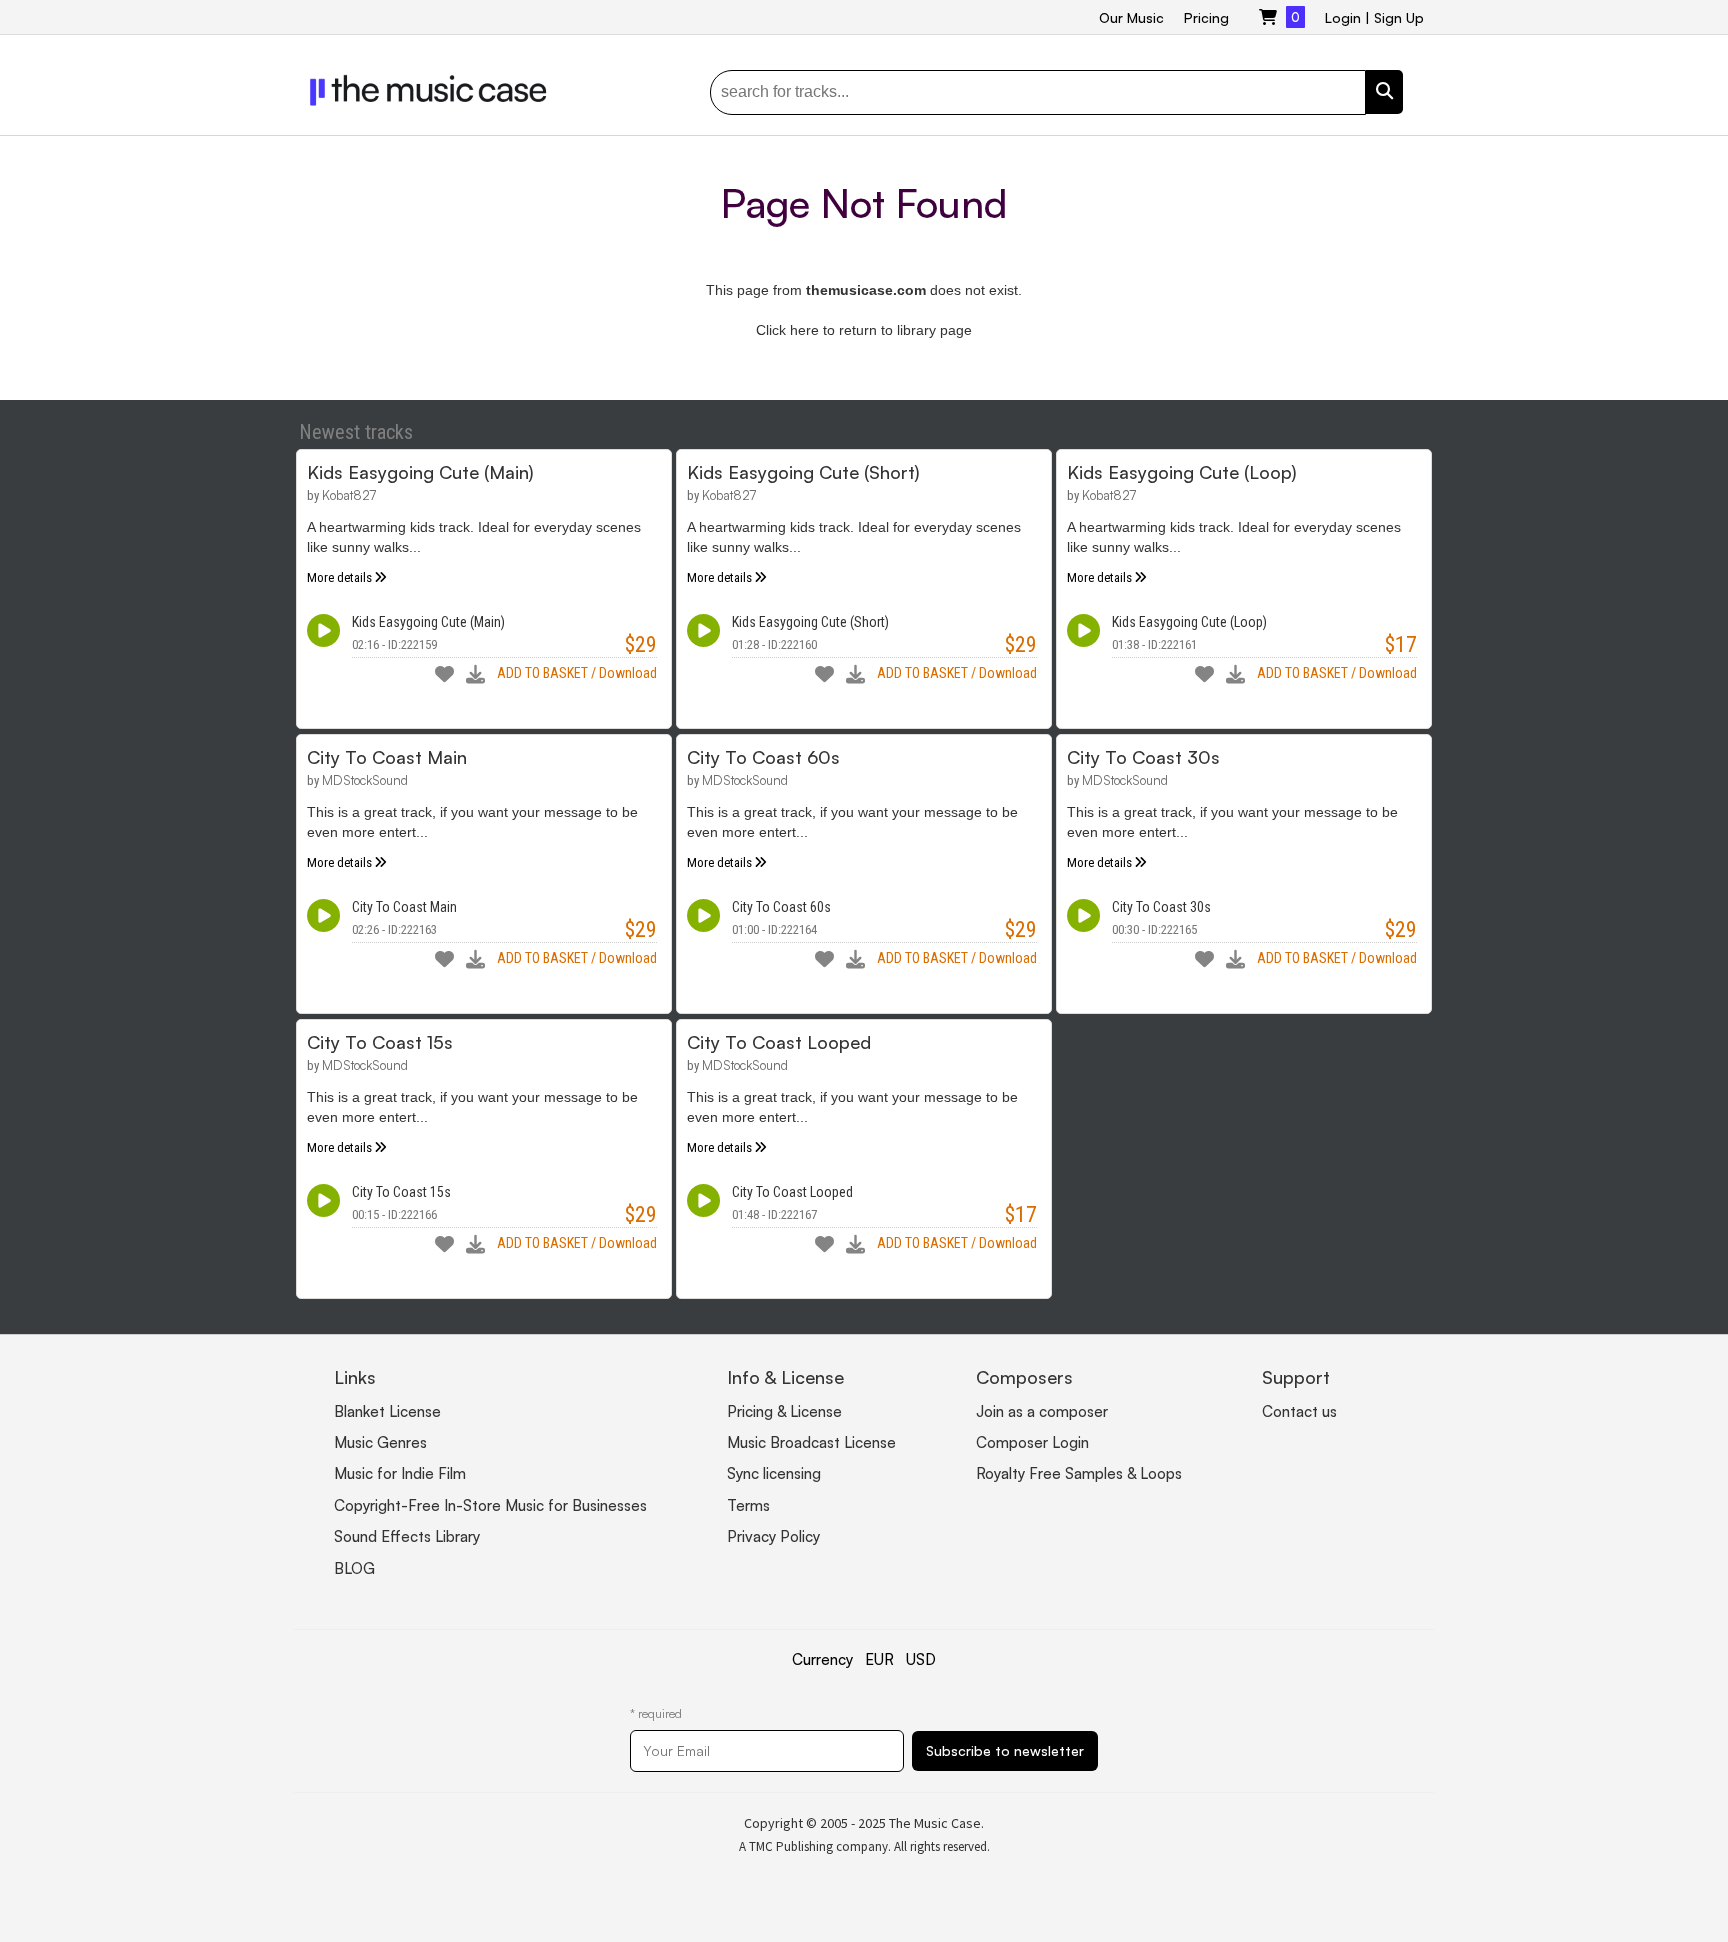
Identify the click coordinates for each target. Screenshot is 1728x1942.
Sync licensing (774, 1473)
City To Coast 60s (763, 757)
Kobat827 (349, 495)
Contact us (1299, 1411)
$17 (1401, 644)
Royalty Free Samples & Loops (1079, 1473)
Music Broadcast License (811, 1442)
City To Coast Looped (779, 1042)
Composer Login (1032, 1442)
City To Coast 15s (380, 1042)
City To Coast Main (387, 757)
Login (1343, 17)
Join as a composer (1042, 1411)
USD (921, 1659)
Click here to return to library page (864, 330)
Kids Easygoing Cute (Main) (420, 472)
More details (339, 577)
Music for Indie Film (400, 1473)
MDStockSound (365, 780)
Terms (748, 1505)
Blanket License (387, 1411)
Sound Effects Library (407, 1536)
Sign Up (1399, 17)
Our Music (1131, 17)
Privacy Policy (773, 1536)
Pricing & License (784, 1411)
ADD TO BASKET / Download (577, 673)
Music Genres (380, 1442)
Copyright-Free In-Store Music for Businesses (490, 1505)
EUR (879, 1659)
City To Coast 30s (1143, 757)
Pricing (1206, 17)
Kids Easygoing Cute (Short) (803, 472)
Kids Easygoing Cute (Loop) (1182, 472)
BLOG (354, 1568)
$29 (641, 644)
